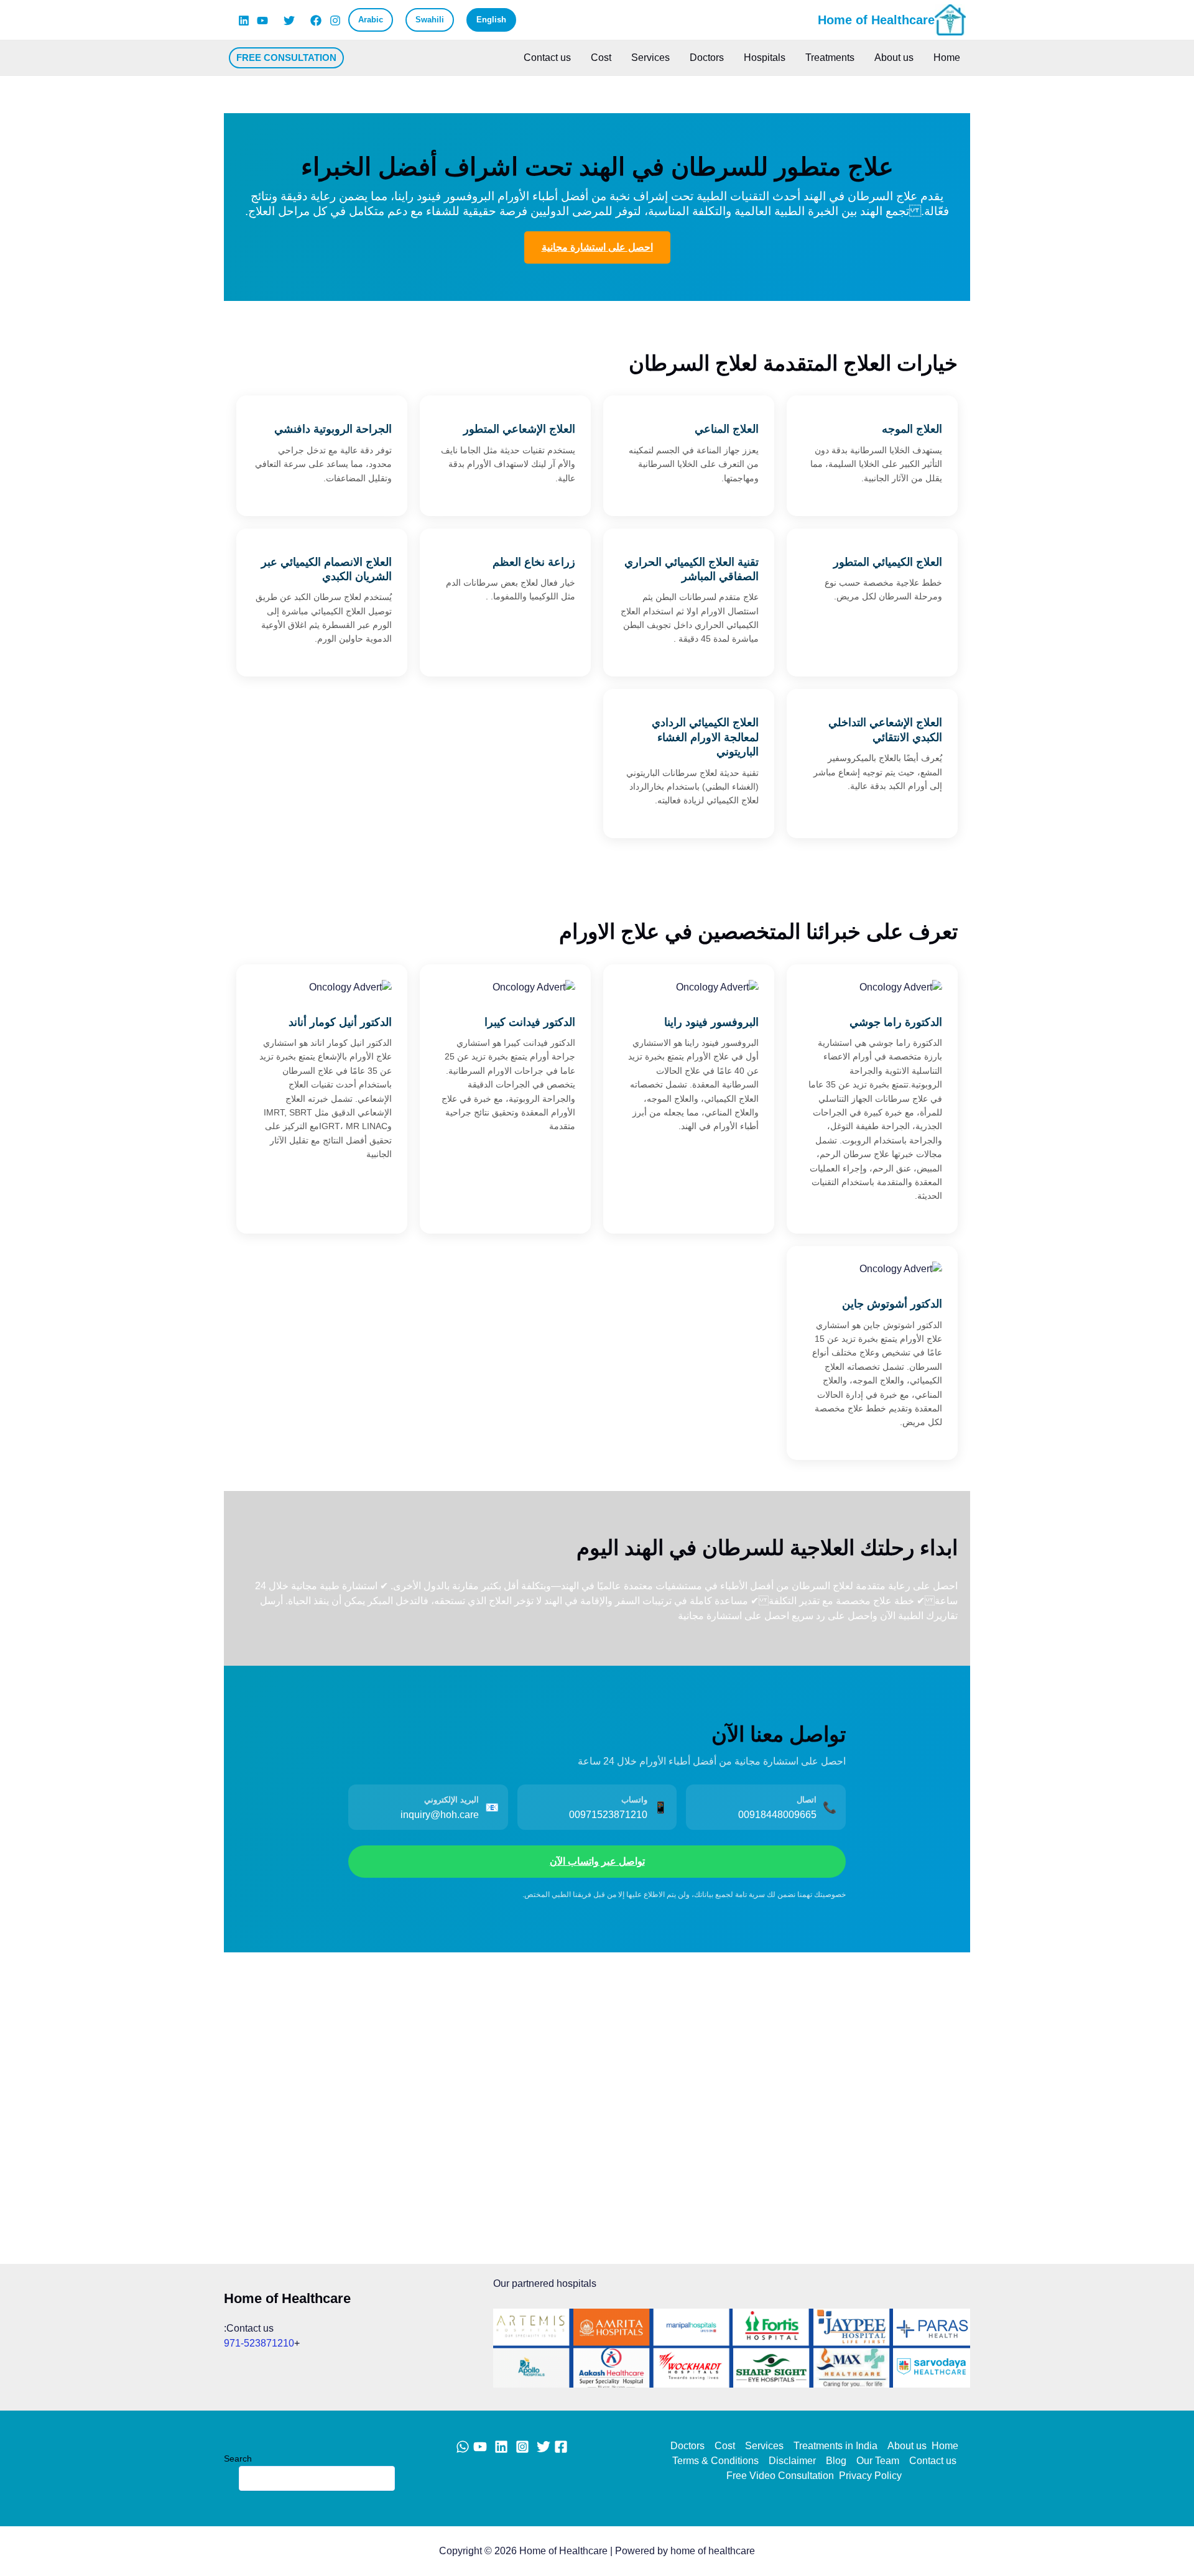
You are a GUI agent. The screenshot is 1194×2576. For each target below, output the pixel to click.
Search (238, 2458)
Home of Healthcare (876, 20)
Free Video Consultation (780, 2476)
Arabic (371, 20)
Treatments (830, 58)
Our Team (878, 2461)
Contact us (547, 58)
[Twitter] (289, 21)
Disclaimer (792, 2461)
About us (894, 58)
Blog (836, 2461)
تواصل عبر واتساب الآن (597, 1861)
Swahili (430, 20)
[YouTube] (262, 21)
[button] (286, 58)
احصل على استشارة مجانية (597, 247)
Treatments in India (835, 2446)
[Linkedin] (244, 21)
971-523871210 (259, 2343)
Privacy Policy (870, 2476)
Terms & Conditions (715, 2461)
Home (947, 58)
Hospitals (765, 58)
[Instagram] (335, 21)
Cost (601, 58)
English (491, 20)
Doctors (707, 58)
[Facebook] (316, 21)
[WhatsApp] (463, 2447)
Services (650, 58)
